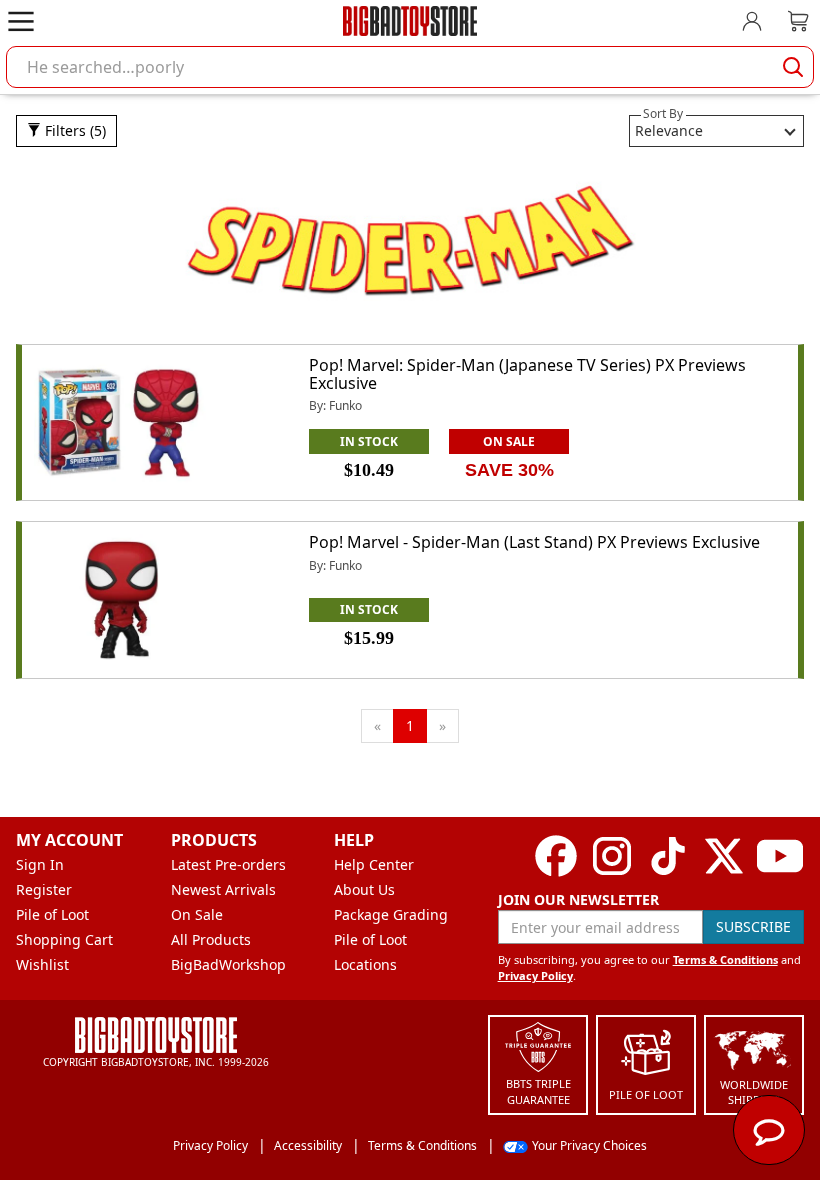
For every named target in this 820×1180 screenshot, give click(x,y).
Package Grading (391, 914)
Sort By (663, 113)
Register (44, 889)
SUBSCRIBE (753, 926)
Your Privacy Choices (589, 1145)
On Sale (197, 914)
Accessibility (308, 1145)
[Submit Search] (793, 67)
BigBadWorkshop (228, 964)
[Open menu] (21, 21)
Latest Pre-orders (228, 864)
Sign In (40, 864)
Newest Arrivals (223, 889)
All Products (211, 939)
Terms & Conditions (725, 959)
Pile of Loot (52, 914)
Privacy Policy (535, 975)
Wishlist (42, 964)
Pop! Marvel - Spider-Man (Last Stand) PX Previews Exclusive (534, 542)
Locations (365, 964)
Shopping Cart (64, 939)
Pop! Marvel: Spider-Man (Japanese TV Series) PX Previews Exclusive (527, 374)
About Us (364, 889)
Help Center (374, 864)
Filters (73, 130)
